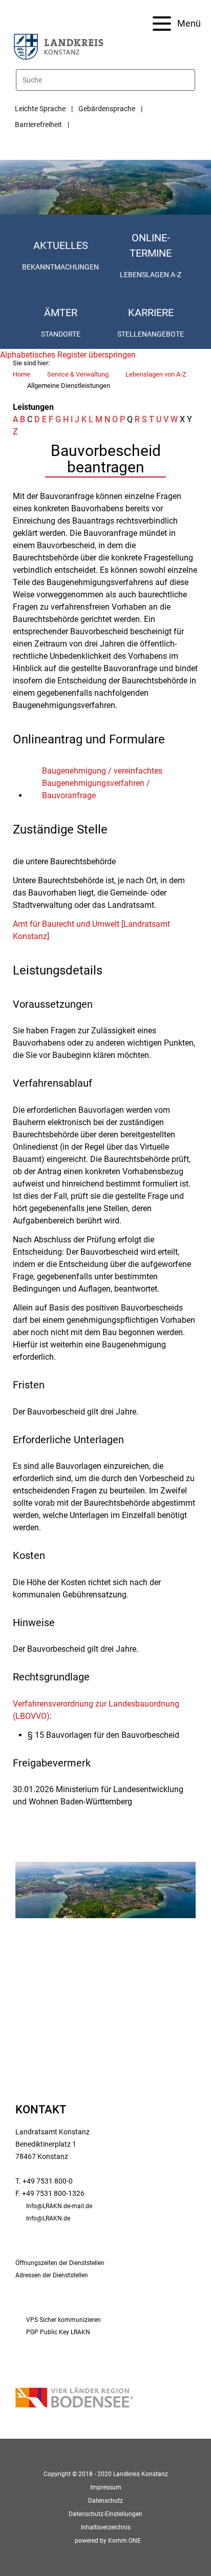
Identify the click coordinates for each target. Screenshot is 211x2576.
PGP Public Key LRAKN (58, 2332)
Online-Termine (151, 245)
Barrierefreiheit (38, 124)
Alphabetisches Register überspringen (68, 355)
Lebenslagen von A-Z (156, 374)
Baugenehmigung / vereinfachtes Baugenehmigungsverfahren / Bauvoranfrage (102, 783)
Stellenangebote (151, 334)
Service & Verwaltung (78, 374)
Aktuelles (61, 245)
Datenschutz (105, 2501)
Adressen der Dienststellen (52, 2275)
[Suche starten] (191, 80)
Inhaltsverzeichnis (106, 2527)
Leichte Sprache (40, 109)
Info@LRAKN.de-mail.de (59, 2206)
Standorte (61, 334)
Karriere (151, 313)
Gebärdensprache (107, 109)
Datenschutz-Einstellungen (105, 2514)
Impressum (106, 2487)
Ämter (61, 313)
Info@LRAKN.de (48, 2218)
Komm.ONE (124, 2541)
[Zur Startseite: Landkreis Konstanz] (58, 46)
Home (22, 374)
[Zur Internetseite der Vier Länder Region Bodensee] (74, 2398)
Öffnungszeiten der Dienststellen (60, 2263)
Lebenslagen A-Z (151, 275)
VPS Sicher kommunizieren (64, 2320)
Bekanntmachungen (60, 267)
